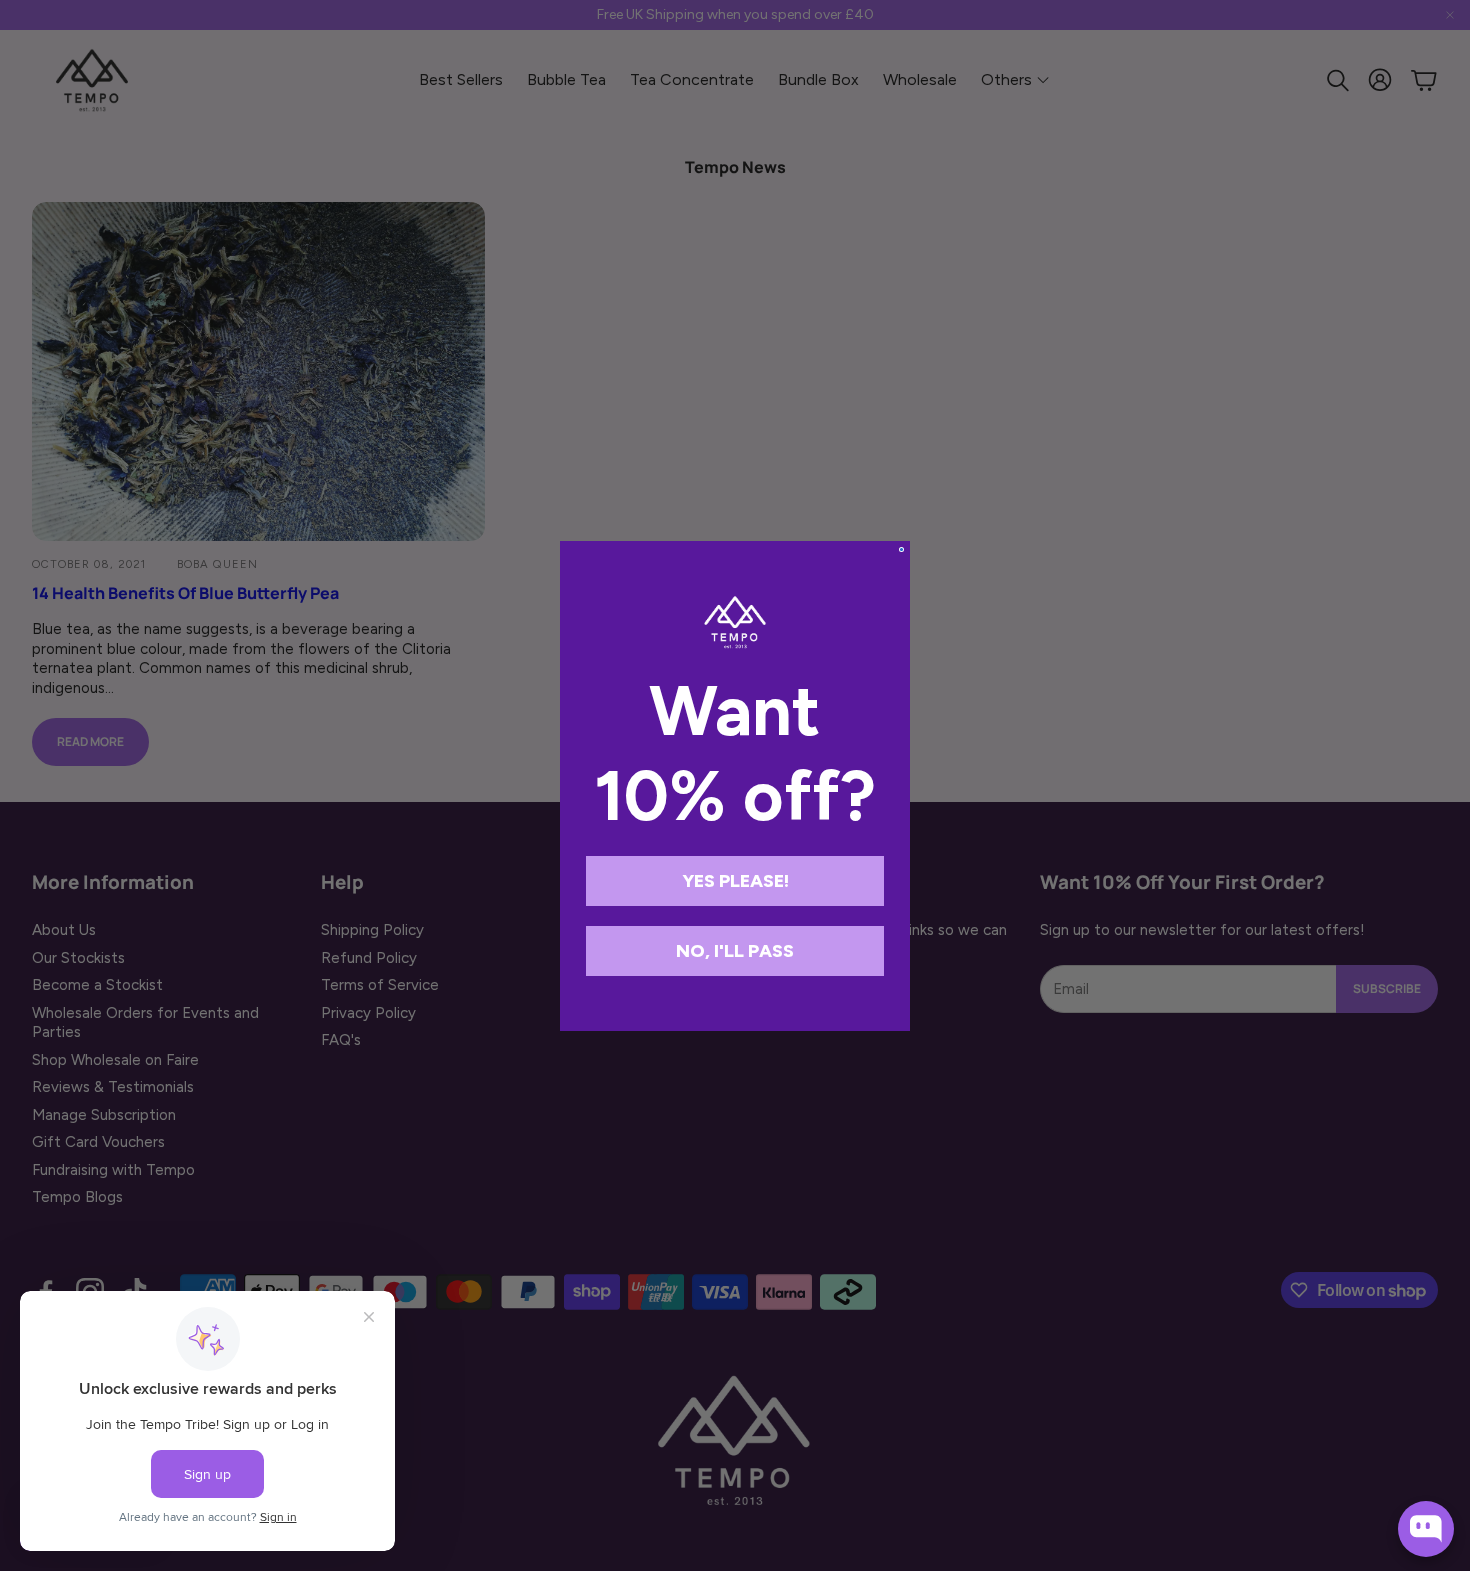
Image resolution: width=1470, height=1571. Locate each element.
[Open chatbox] (1426, 1529)
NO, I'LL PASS (735, 951)
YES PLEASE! (735, 881)
